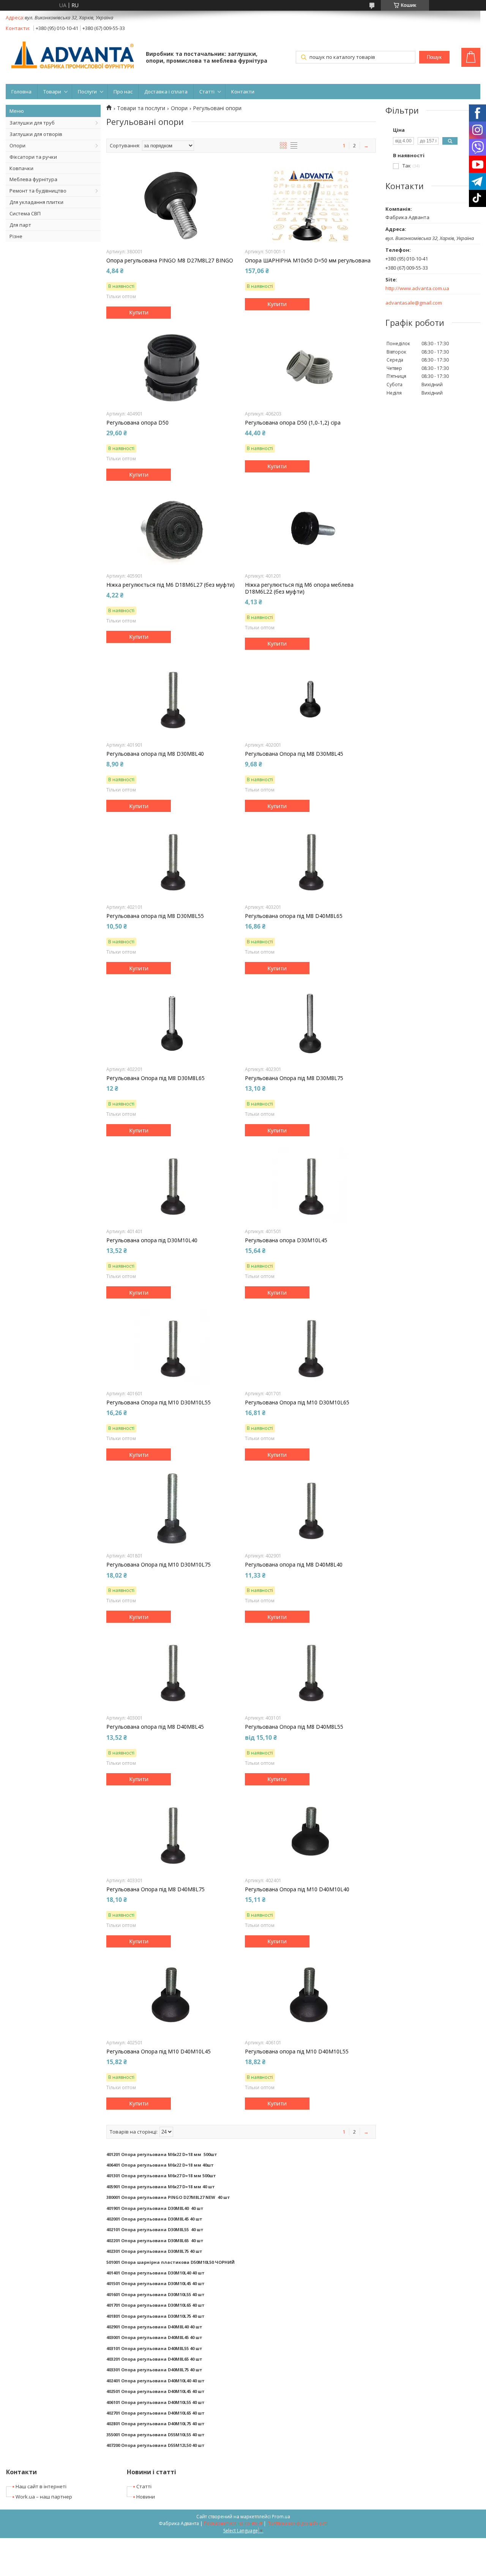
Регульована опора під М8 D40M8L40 (294, 1565)
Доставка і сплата (166, 92)
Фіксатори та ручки (33, 157)
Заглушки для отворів (36, 134)
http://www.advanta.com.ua (417, 288)
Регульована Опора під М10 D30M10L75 (159, 1565)
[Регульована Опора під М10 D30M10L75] (172, 1510)
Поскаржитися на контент (233, 2523)
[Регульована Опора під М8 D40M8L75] (172, 1835)
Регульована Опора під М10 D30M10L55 (159, 1403)
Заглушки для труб (32, 123)
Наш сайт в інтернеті (41, 2486)
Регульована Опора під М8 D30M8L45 (294, 754)
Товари (52, 92)
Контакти (243, 92)
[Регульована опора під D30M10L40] (172, 1186)
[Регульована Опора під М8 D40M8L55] (310, 1672)
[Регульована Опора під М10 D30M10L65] (310, 1348)
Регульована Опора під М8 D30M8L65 (155, 1078)
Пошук (434, 57)
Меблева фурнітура (33, 179)
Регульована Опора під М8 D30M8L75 (294, 1078)
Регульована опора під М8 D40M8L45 (155, 1727)
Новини (146, 2497)
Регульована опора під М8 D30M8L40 (155, 754)
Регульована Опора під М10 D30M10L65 (297, 1403)
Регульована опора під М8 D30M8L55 (155, 916)
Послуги (87, 92)
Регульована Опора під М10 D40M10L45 (159, 2052)
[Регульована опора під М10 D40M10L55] (310, 1997)
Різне (16, 236)
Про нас (123, 92)
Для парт (20, 225)
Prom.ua (281, 2517)
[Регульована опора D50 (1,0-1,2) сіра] (310, 368)
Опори (17, 145)
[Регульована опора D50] (172, 368)
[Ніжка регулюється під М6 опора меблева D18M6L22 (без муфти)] (310, 530)
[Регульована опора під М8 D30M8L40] (172, 699)
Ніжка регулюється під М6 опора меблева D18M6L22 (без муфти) (299, 588)
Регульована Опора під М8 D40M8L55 (294, 1727)
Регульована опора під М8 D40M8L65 (294, 916)
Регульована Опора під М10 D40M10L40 (297, 1889)
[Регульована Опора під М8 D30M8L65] (172, 1023)
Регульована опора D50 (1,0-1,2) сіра (293, 423)
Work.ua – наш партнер (44, 2497)
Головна (21, 92)
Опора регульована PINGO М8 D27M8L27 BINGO (170, 261)
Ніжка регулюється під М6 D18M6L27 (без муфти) (170, 585)
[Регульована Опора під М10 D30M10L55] (172, 1348)
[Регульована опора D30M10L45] (310, 1186)
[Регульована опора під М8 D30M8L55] (172, 861)
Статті (207, 92)
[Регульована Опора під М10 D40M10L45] (172, 1997)
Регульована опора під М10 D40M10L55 (297, 2052)
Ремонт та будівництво (38, 191)
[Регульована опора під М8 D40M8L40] (310, 1510)
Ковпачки (21, 168)
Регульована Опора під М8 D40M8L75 (155, 1889)
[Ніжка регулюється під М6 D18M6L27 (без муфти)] (172, 530)
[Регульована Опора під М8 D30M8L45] (310, 699)
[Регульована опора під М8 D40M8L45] (172, 1672)
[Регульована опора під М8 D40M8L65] (310, 861)
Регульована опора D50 (137, 423)
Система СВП (25, 213)
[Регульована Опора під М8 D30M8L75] (310, 1023)
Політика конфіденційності (297, 2523)
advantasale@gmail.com (414, 303)
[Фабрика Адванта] (72, 56)
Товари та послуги (141, 108)
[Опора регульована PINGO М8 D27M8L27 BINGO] (172, 206)
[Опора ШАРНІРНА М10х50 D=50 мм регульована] (310, 206)
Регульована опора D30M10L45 (286, 1240)
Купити (139, 312)
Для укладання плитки (36, 202)
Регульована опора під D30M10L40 (152, 1240)
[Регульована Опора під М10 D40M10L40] (310, 1835)
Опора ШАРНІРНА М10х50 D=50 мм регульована (308, 261)
